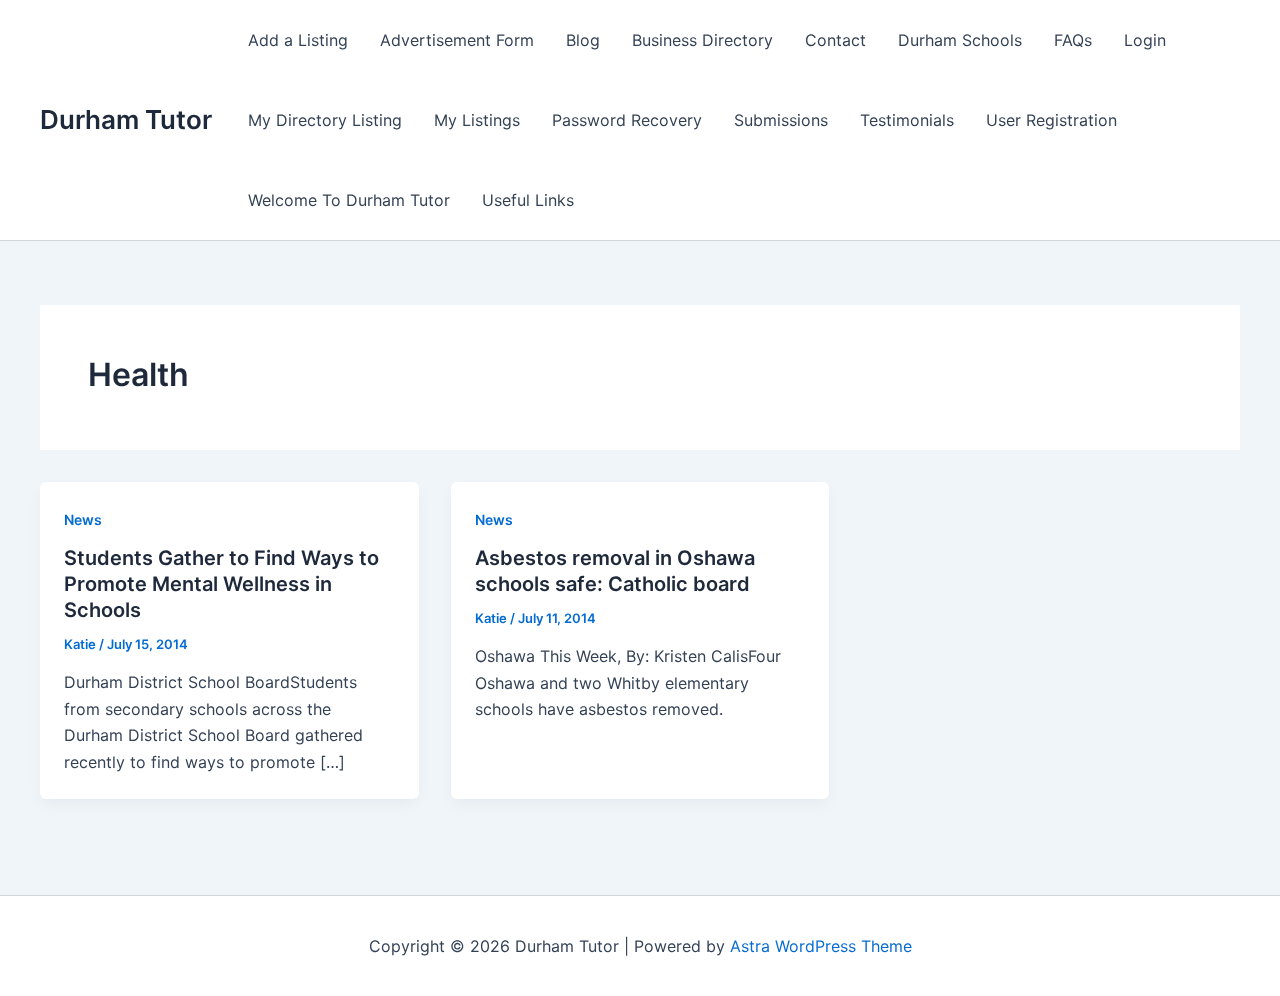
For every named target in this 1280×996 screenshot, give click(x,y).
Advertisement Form (457, 40)
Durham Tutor (126, 119)
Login (1145, 40)
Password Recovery (627, 120)
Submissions (781, 120)
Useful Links (528, 200)
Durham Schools (960, 40)
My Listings (477, 120)
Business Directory (702, 40)
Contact (835, 40)
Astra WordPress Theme (821, 946)
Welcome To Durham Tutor (349, 200)
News (83, 519)
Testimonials (907, 120)
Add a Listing (298, 40)
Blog (583, 40)
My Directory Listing (325, 120)
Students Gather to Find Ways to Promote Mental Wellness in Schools (221, 584)
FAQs (1073, 40)
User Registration (1051, 120)
